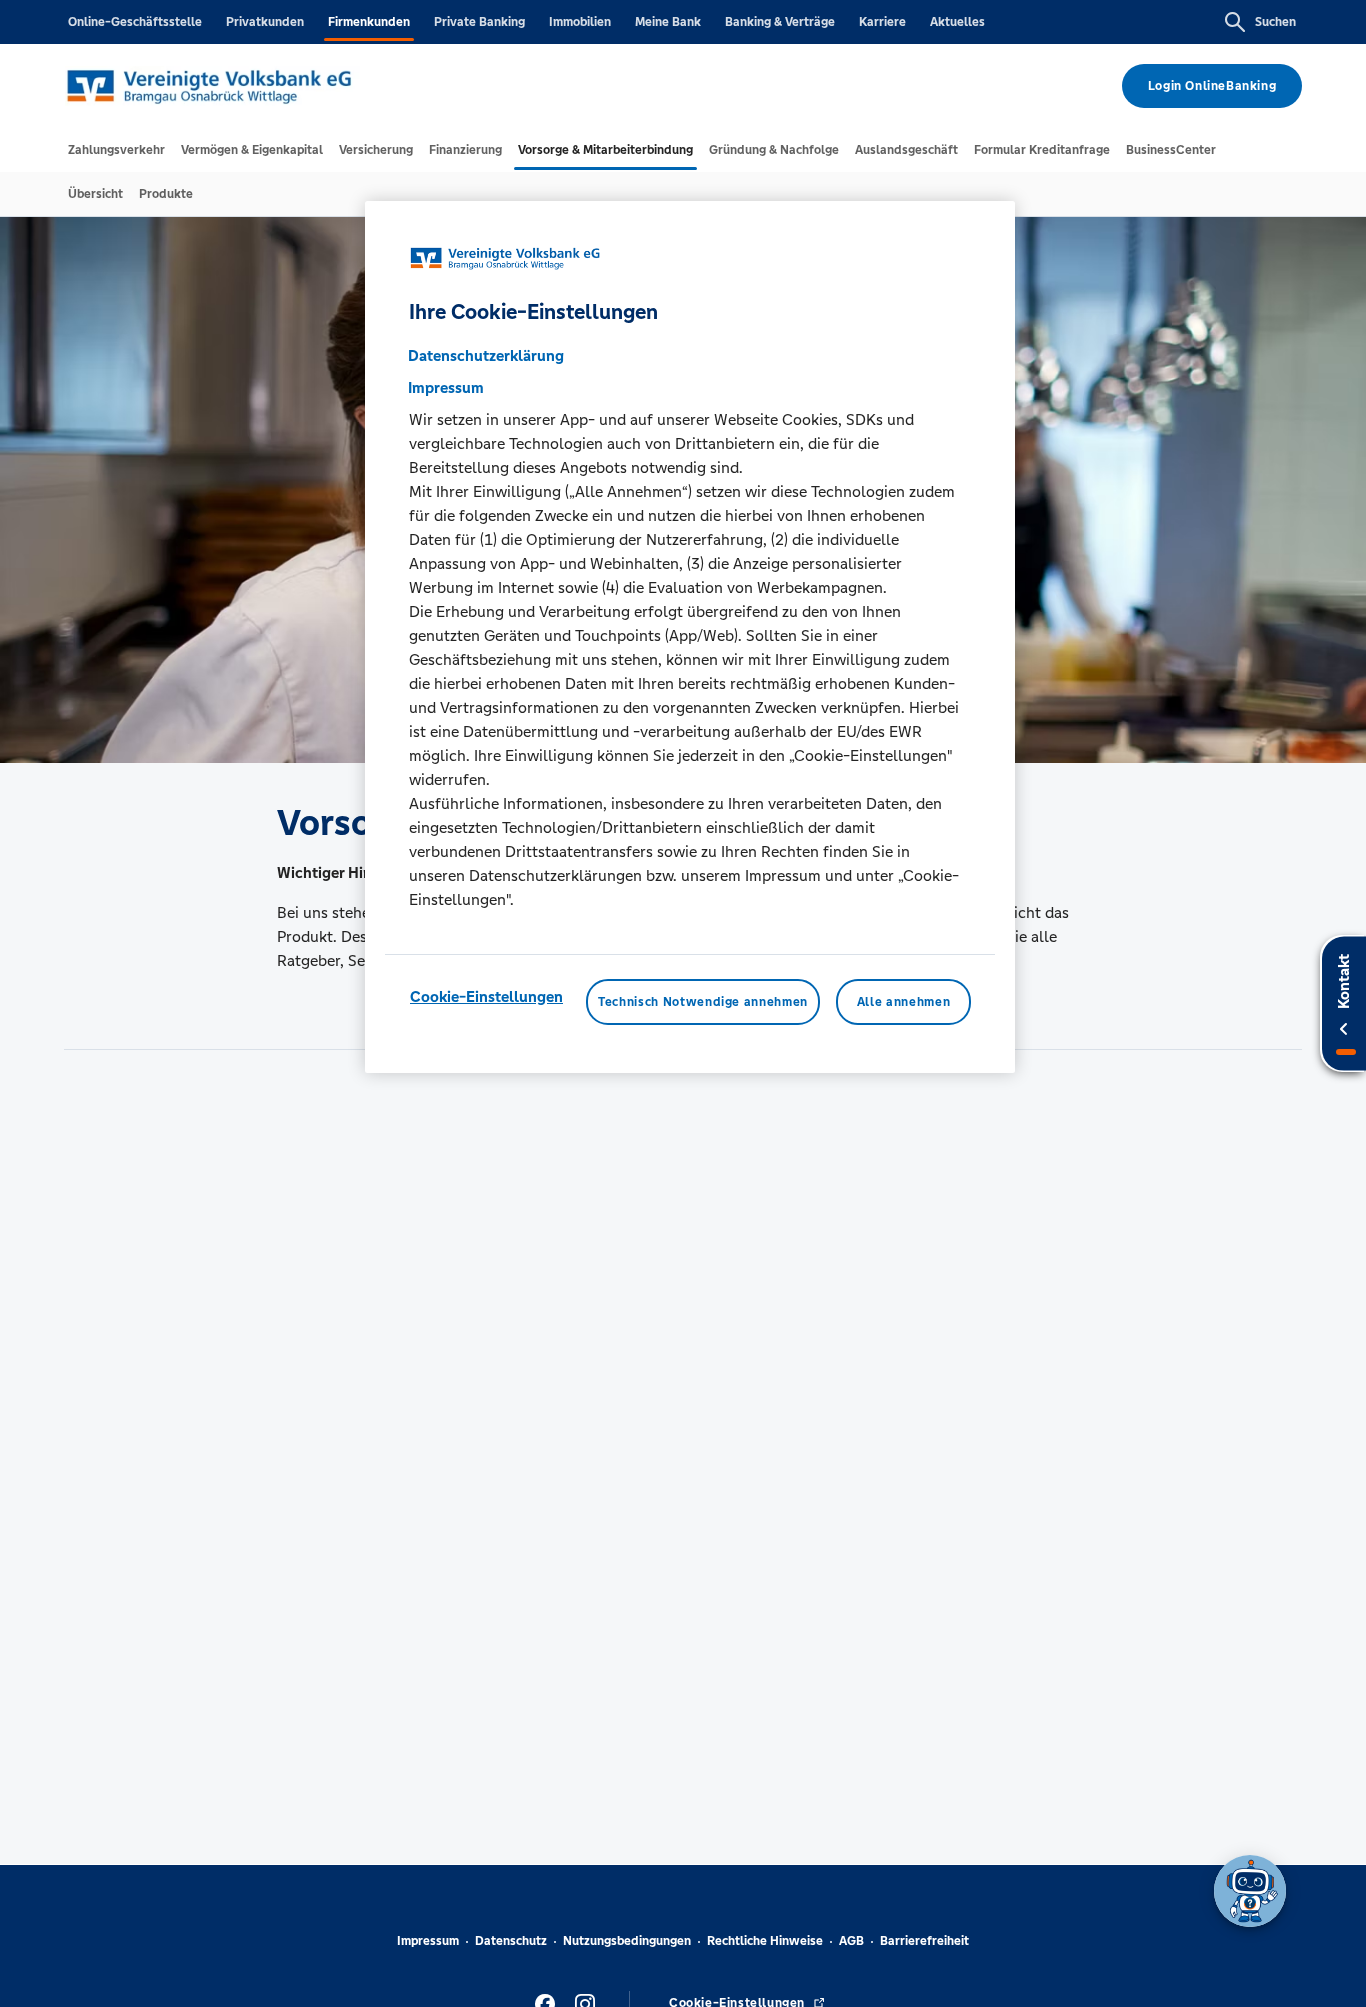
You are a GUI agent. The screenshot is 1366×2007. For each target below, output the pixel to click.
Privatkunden (265, 22)
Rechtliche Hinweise (765, 1941)
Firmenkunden (369, 22)
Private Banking (479, 22)
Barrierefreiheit (924, 1941)
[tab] (116, 150)
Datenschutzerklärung (486, 354)
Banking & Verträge (780, 22)
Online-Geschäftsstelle (135, 22)
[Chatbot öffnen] (1250, 1891)
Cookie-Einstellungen (486, 995)
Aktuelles (957, 22)
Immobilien (580, 22)
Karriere (882, 22)
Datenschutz (511, 1941)
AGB (851, 1941)
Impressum (428, 1941)
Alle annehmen (903, 1001)
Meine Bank (668, 22)
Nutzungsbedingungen (627, 1941)
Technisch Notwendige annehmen (703, 1001)
